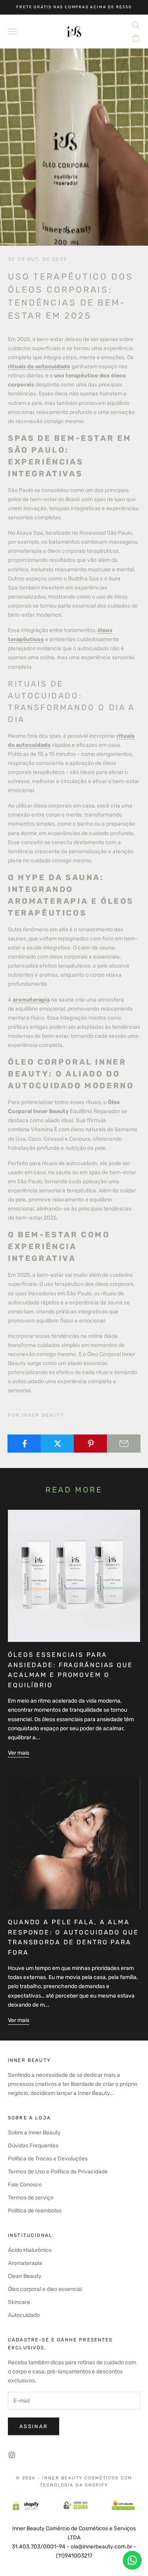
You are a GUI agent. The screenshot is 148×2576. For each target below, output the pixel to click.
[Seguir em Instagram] (12, 2455)
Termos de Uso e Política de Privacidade (58, 2172)
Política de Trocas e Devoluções (48, 2159)
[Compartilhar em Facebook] (24, 1444)
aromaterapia (31, 1000)
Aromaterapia (25, 2263)
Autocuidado (24, 2315)
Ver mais (19, 1753)
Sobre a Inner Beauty (34, 2133)
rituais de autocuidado (39, 367)
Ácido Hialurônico (30, 2250)
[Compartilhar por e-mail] (124, 1444)
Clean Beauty (25, 2276)
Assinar (34, 2426)
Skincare (19, 2302)
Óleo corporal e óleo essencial (45, 2289)
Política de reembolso (35, 2211)
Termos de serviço (31, 2198)
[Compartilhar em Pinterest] (91, 1444)
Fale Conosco (25, 2185)
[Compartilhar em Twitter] (57, 1444)
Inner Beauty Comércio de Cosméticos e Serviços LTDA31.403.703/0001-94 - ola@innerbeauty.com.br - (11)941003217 (74, 2542)
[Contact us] (132, 2560)
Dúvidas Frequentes (33, 2146)
